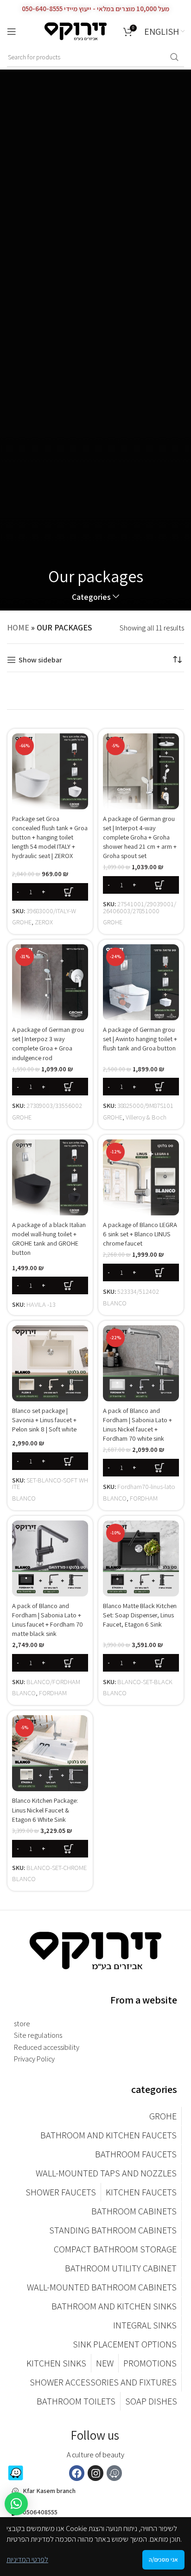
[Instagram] (95, 2473)
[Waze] (115, 2473)
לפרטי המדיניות (27, 2560)
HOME (18, 627)
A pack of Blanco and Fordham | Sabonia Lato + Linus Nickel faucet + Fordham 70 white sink (137, 1424)
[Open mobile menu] (12, 32)
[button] (50, 892)
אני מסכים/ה (163, 2560)
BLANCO (115, 1303)
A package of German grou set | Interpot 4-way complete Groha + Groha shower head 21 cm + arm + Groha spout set (140, 837)
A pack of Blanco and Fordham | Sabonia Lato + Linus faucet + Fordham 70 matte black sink (48, 1619)
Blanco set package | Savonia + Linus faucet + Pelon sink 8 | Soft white (44, 1420)
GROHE (22, 922)
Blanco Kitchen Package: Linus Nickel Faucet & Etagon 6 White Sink (45, 1810)
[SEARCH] (174, 57)
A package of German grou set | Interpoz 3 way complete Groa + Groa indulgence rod (48, 1043)
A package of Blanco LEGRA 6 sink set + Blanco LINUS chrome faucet (140, 1234)
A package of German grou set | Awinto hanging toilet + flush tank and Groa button (140, 1039)
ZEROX (44, 922)
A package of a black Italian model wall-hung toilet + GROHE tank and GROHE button (49, 1238)
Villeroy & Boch (146, 1117)
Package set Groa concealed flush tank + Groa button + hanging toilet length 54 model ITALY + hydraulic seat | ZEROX (50, 837)
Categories (91, 597)
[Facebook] (77, 2473)
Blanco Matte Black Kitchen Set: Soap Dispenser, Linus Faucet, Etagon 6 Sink (140, 1615)
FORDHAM (144, 1498)
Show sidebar (40, 660)
